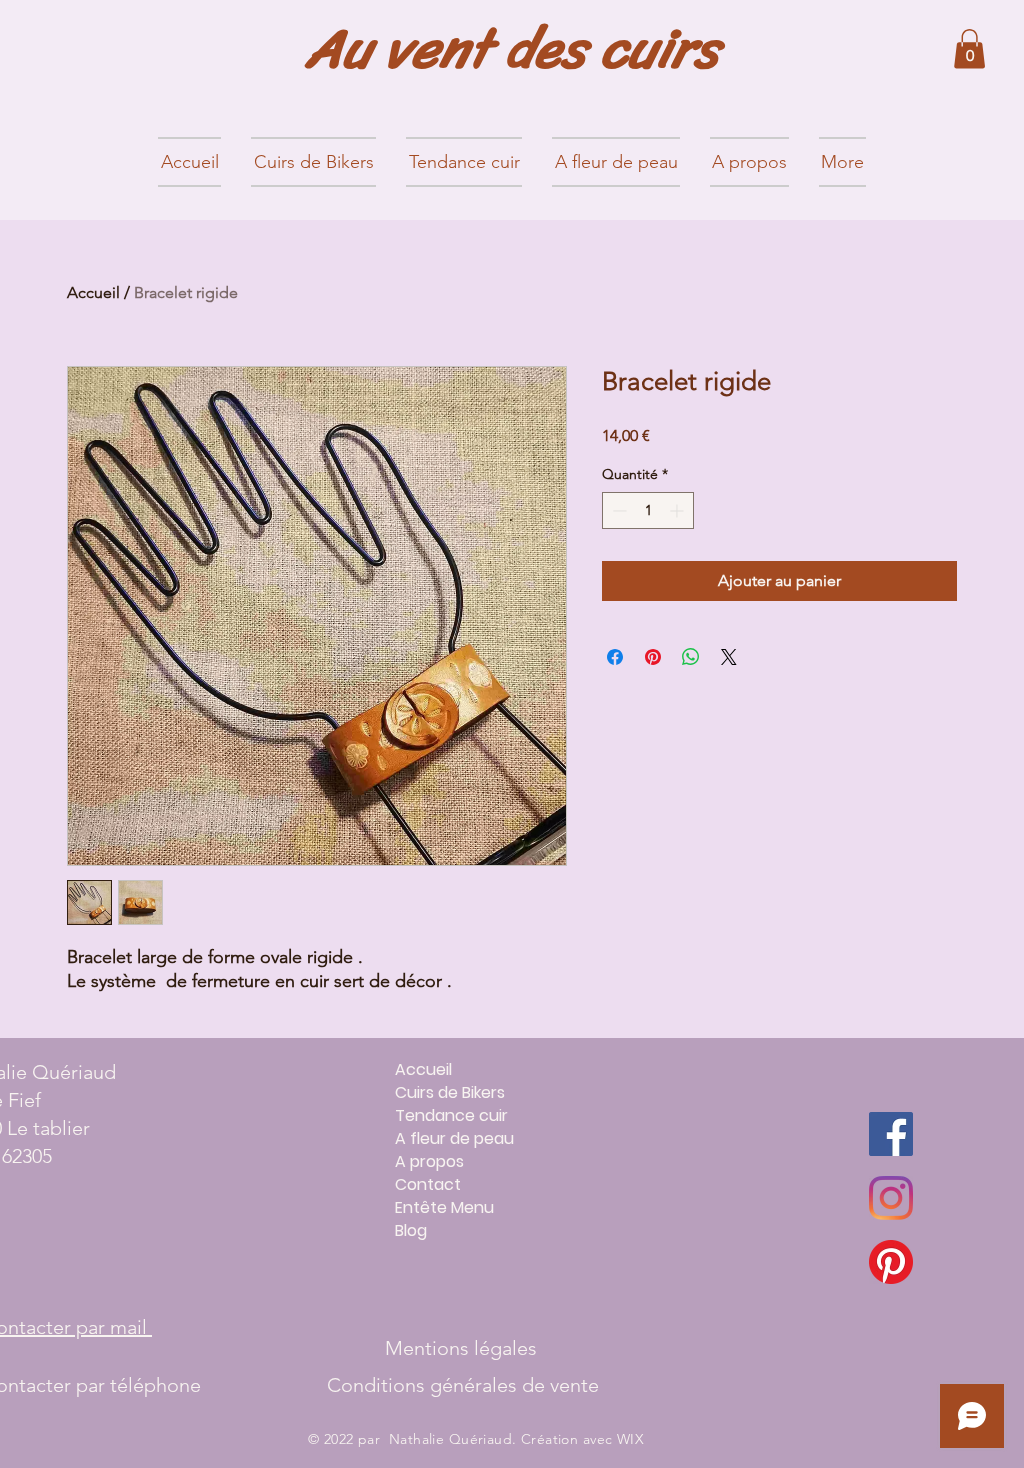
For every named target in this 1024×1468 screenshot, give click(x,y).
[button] (969, 48)
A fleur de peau (454, 1138)
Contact (428, 1184)
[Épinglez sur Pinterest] (653, 657)
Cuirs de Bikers (450, 1092)
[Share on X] (729, 657)
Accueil (93, 292)
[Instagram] (891, 1198)
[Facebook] (891, 1134)
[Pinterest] (891, 1262)
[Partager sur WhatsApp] (691, 657)
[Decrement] (617, 510)
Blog (411, 1230)
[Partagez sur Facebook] (615, 657)
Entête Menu (444, 1207)
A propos (429, 1161)
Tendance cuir (451, 1115)
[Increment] (678, 510)
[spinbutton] (648, 510)
